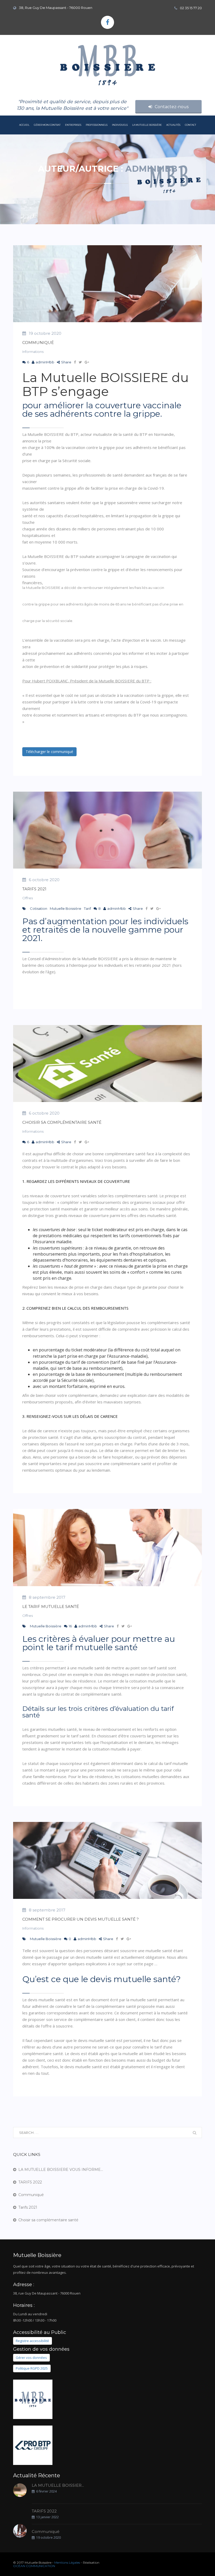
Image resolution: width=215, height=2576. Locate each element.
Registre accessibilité (32, 2341)
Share (66, 362)
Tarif (87, 908)
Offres (28, 898)
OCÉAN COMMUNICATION (34, 2566)
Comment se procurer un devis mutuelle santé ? (80, 1919)
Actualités (173, 125)
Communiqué (38, 343)
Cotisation (39, 908)
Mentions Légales (67, 2562)
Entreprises (73, 125)
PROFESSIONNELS (97, 125)
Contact (190, 125)
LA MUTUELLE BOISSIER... (58, 2486)
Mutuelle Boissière (66, 908)
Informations (33, 352)
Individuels (120, 125)
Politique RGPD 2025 (32, 2369)
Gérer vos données (31, 2358)
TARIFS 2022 (30, 2182)
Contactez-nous (172, 107)
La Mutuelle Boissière (147, 125)
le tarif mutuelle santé (51, 1606)
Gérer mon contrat (47, 125)
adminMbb (45, 362)
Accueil (24, 125)
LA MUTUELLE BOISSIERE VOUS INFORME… (61, 2170)
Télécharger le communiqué (49, 752)
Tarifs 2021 (34, 889)
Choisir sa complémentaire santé (62, 1122)
